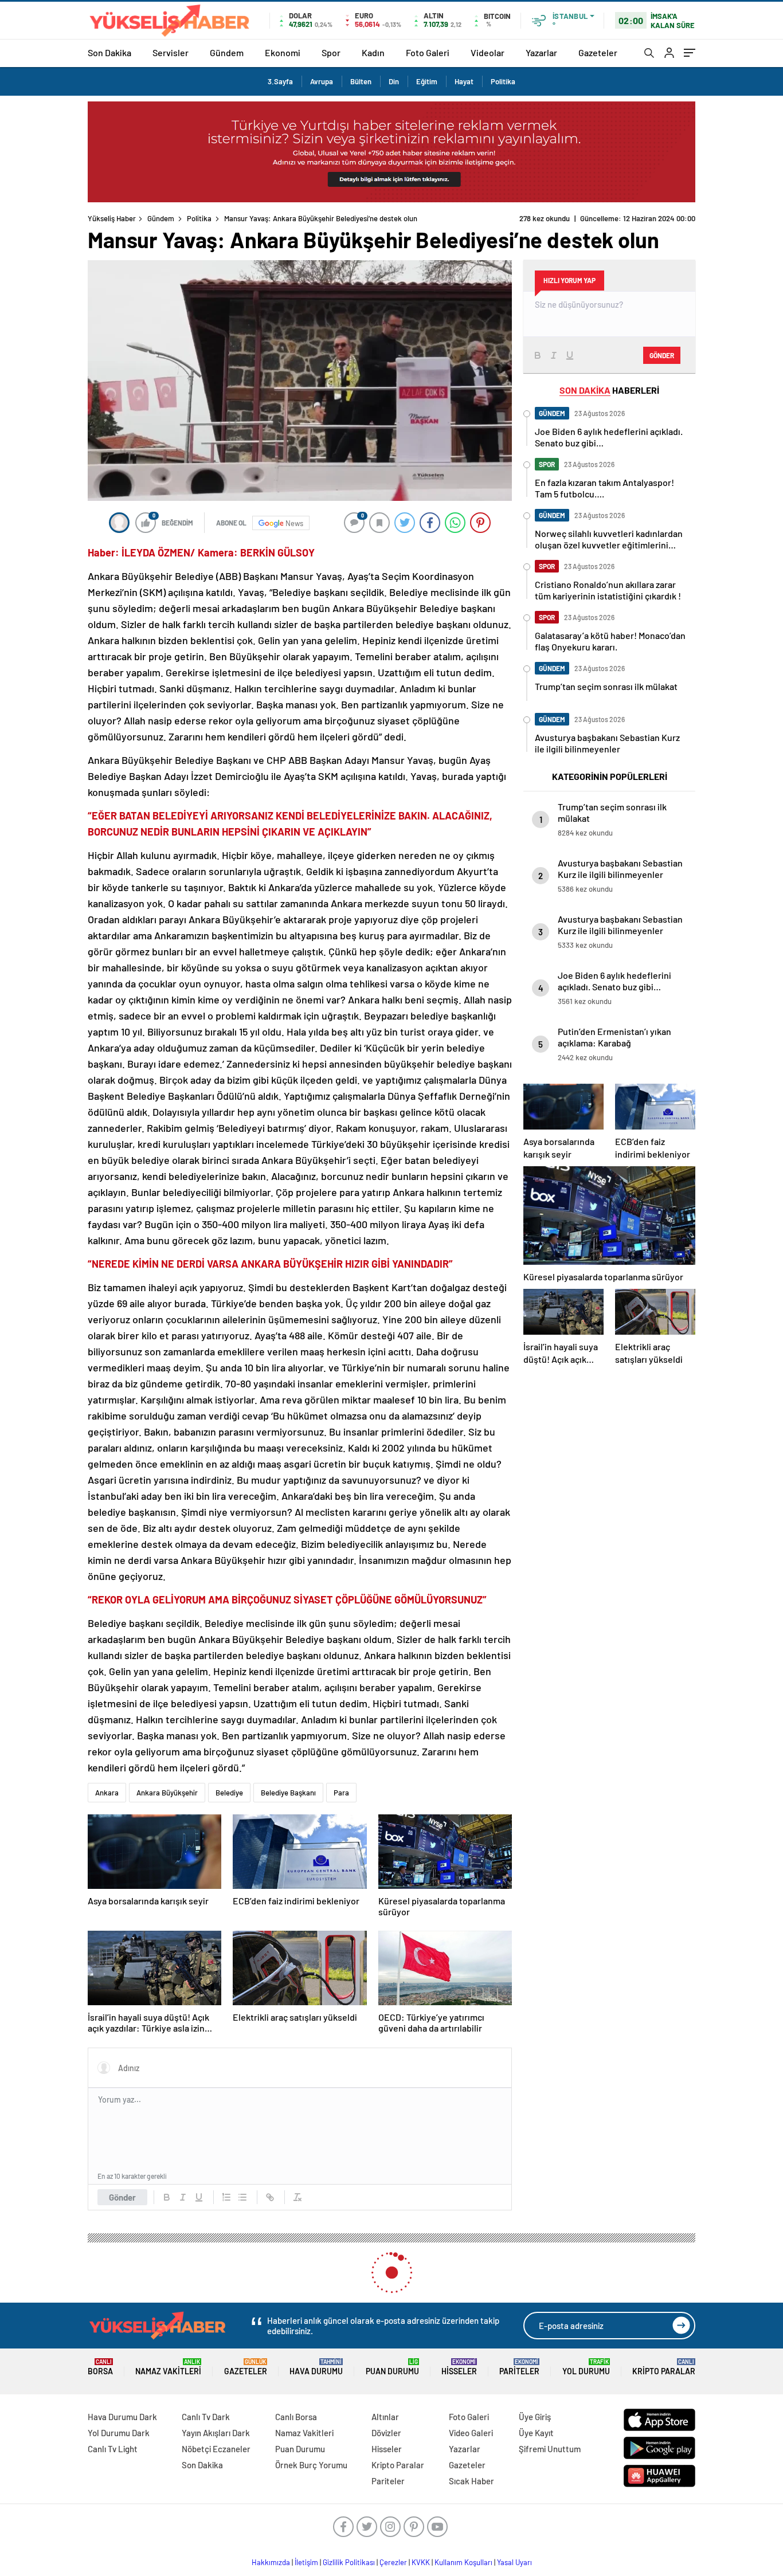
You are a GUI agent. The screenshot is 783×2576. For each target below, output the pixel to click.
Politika (503, 81)
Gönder (122, 2197)
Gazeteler (598, 52)
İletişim (306, 2562)
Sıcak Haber (471, 2481)
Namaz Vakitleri (168, 2367)
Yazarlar (541, 52)
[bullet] (242, 2197)
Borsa (100, 2367)
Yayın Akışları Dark (216, 2433)
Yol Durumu (586, 2367)
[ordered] (226, 2197)
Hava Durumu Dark (122, 2417)
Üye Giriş (535, 2417)
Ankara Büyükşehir (167, 1793)
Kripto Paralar (664, 2367)
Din (394, 81)
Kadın (373, 52)
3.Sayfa (280, 81)
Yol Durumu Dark (119, 2433)
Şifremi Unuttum (550, 2449)
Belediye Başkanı (288, 1793)
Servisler (171, 52)
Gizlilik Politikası (349, 2562)
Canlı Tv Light (113, 2449)
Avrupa (322, 81)
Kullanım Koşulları (463, 2562)
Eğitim (427, 81)
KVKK (421, 2562)
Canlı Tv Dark (206, 2417)
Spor (331, 52)
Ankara (107, 1793)
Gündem (227, 52)
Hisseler (459, 2367)
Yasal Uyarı (514, 2562)
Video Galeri (471, 2433)
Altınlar (385, 2417)
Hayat (464, 81)
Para (341, 1793)
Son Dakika (109, 52)
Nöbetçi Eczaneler (216, 2449)
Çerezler (393, 2562)
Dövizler (386, 2433)
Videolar (488, 52)
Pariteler (519, 2367)
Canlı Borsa (296, 2417)
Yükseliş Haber (112, 218)
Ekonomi (283, 52)
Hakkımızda (271, 2562)
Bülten (361, 81)
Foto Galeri (428, 52)
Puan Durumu (392, 2367)
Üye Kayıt (536, 2433)
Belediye (229, 1793)
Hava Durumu (316, 2367)
